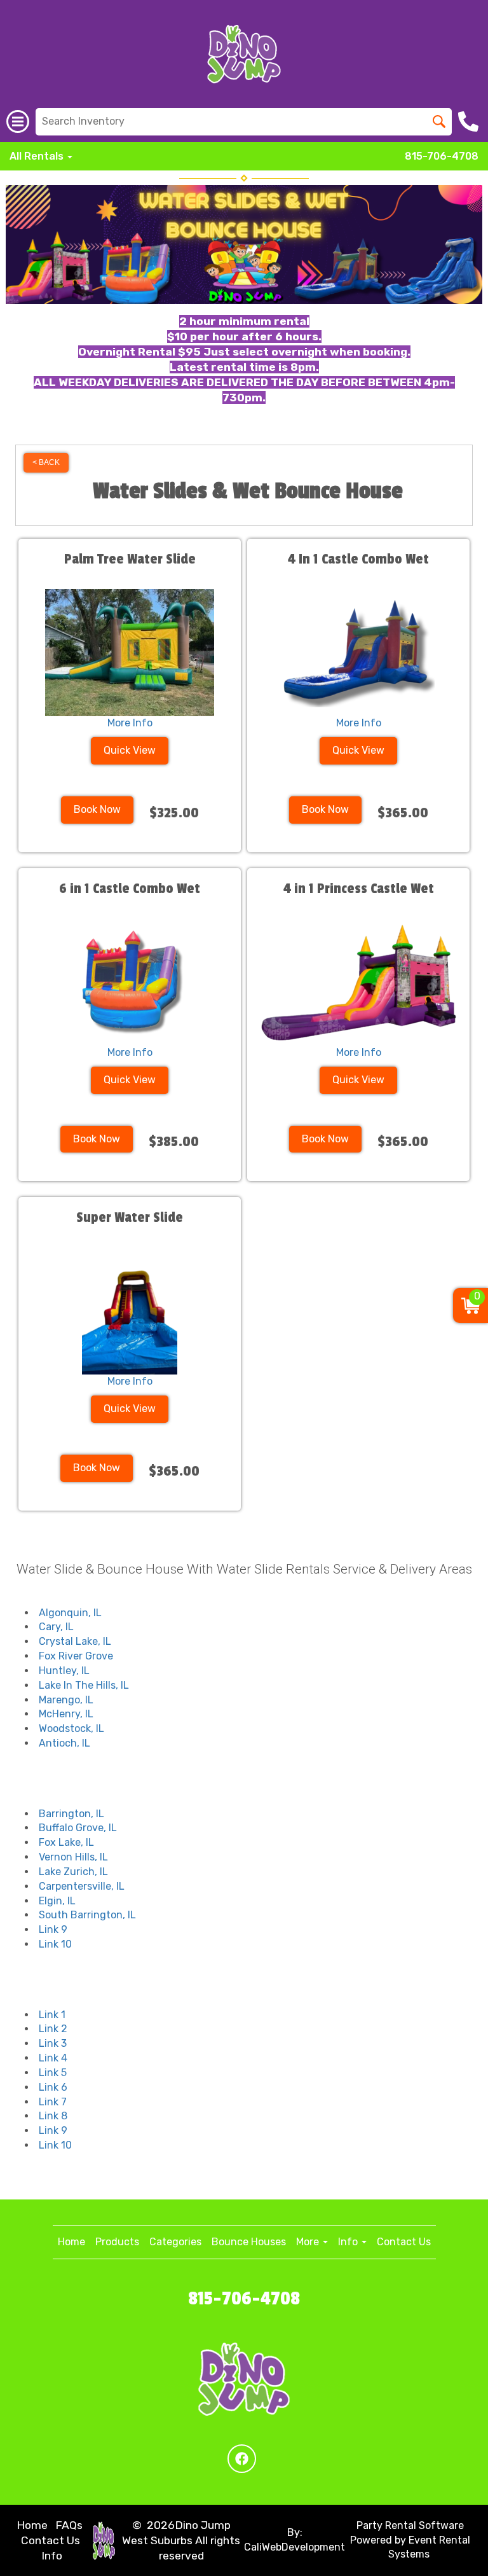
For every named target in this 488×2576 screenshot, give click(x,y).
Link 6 (53, 2087)
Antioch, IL (64, 1743)
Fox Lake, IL (66, 1842)
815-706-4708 (442, 156)
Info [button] (349, 2242)
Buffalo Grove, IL (78, 1828)
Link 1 (52, 2015)
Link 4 (53, 2058)
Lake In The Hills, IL (84, 1685)
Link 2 (53, 2029)
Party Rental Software (410, 2525)
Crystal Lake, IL (75, 1641)
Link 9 (53, 1929)
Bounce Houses (249, 2242)
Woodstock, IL (71, 1728)
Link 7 (53, 2102)
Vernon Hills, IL (73, 1857)
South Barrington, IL (87, 1915)
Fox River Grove (76, 1656)
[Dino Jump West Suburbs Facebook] (242, 2459)
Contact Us (404, 2242)
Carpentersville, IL (82, 1886)
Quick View (130, 750)
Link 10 (55, 1944)
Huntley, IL (64, 1671)
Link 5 (53, 2073)
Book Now (97, 809)
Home (71, 2242)
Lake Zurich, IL (73, 1872)
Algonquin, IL (70, 1613)
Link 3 (53, 2043)
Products (117, 2242)
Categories (175, 2242)
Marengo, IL (66, 1700)
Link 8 (53, 2116)
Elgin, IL (57, 1901)
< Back (46, 462)
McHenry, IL (66, 1714)
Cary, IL (56, 1627)
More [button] (309, 2242)
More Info (130, 723)
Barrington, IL (71, 1814)
